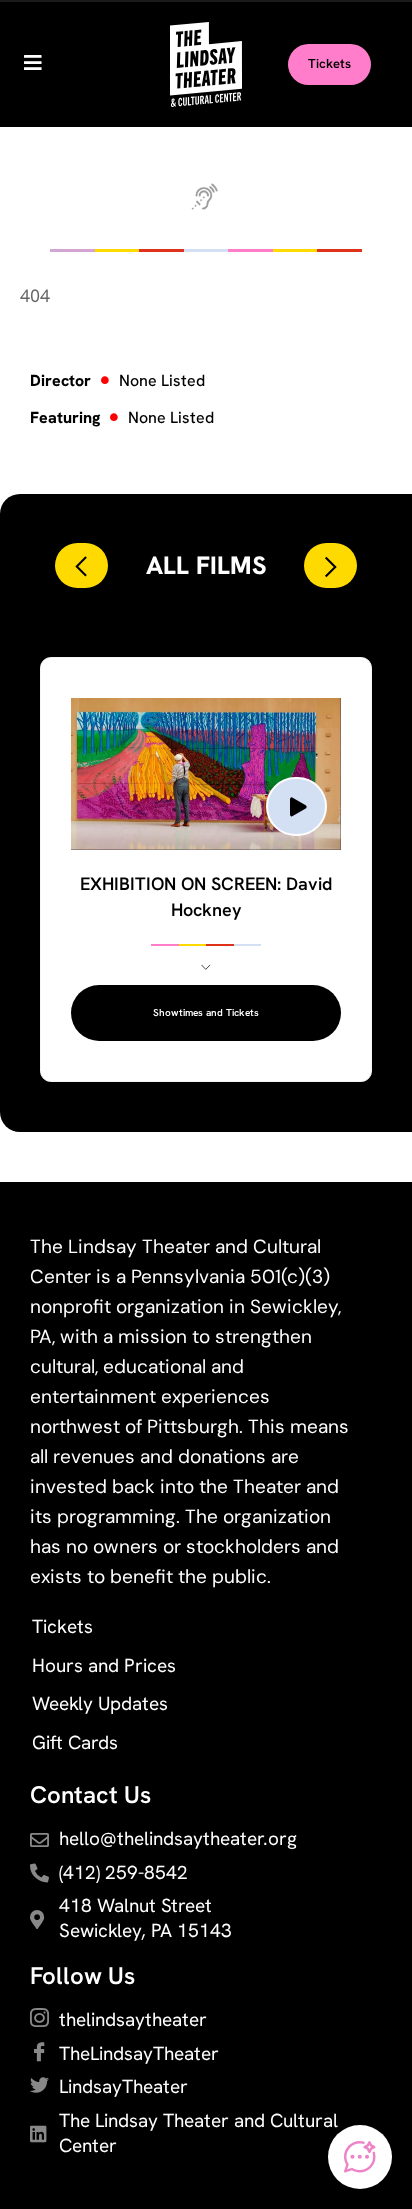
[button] (81, 565)
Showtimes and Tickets (206, 1012)
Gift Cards (75, 1742)
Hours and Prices (104, 1665)
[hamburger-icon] (32, 65)
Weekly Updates (100, 1703)
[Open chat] (360, 2157)
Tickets (62, 1626)
